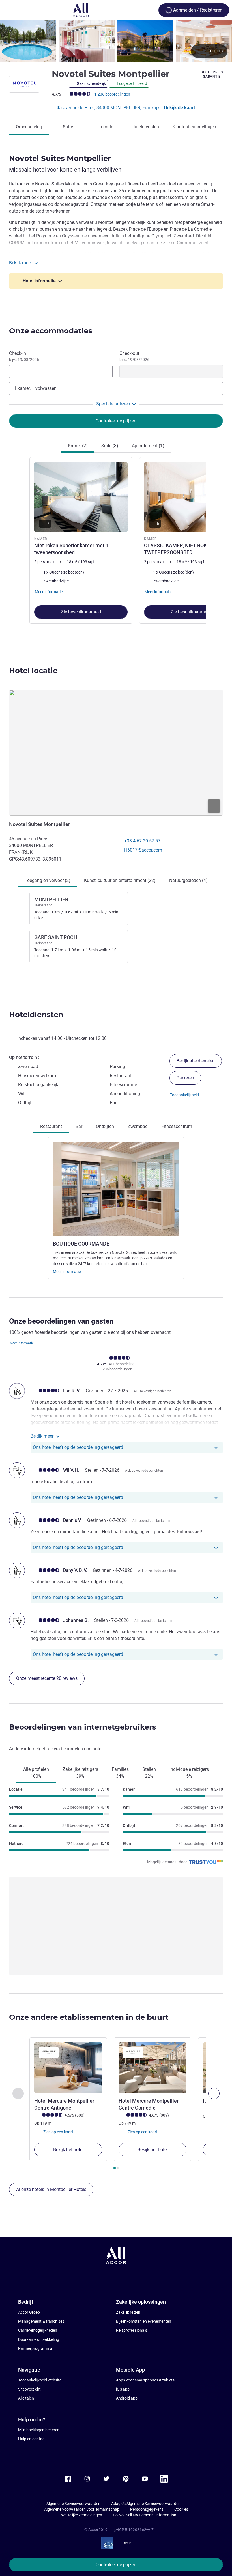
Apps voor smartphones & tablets (145, 2380)
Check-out (134, 356)
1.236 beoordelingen (112, 94)
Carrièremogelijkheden (38, 2330)
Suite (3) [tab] (110, 446)
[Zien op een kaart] (116, 753)
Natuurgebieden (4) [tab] (188, 880)
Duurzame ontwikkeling (39, 2339)
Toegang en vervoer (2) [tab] (48, 880)
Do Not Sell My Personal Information (145, 2515)
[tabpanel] (116, 541)
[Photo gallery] (116, 41)
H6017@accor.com (143, 850)
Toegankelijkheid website (40, 2380)
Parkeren (185, 1078)
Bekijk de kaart (180, 108)
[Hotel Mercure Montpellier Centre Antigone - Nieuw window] (68, 2068)
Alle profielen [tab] (36, 1773)
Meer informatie (67, 1272)
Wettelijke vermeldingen (82, 2515)
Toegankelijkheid (184, 1095)
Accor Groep (29, 2312)
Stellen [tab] (149, 1773)
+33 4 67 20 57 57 (142, 841)
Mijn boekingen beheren (39, 2430)
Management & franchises (41, 2321)
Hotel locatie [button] (33, 671)
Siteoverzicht (29, 2389)
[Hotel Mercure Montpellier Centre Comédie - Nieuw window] (152, 2068)
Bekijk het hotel (68, 2150)
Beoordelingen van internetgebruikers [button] (83, 1727)
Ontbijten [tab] (105, 1126)
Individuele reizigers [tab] (189, 1773)
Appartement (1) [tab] (148, 446)
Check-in (24, 356)
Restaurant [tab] (51, 1126)
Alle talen (26, 2398)
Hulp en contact (32, 2439)
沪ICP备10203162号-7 (134, 2530)
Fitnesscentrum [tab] (177, 1126)
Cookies (181, 2509)
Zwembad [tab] (138, 1126)
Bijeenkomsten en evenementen (144, 2321)
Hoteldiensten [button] (36, 1015)
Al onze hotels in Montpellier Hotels (51, 2189)
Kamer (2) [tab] (78, 446)
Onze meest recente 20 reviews (47, 1678)
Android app (127, 2398)
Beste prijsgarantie (212, 74)
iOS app (123, 2389)
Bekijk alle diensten (196, 1061)
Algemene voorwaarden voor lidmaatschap (82, 2509)
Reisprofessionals (132, 2330)
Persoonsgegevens (147, 2509)
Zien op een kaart (58, 2132)
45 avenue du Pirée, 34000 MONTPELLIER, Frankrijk (109, 108)
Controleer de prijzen (116, 2565)
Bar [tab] (79, 1126)
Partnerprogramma (35, 2348)
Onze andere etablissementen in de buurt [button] (89, 2017)
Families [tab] (120, 1773)
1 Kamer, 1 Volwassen (35, 388)
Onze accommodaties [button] (51, 331)
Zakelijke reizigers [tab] (80, 1773)
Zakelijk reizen (128, 2312)
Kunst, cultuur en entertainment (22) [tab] (120, 880)
